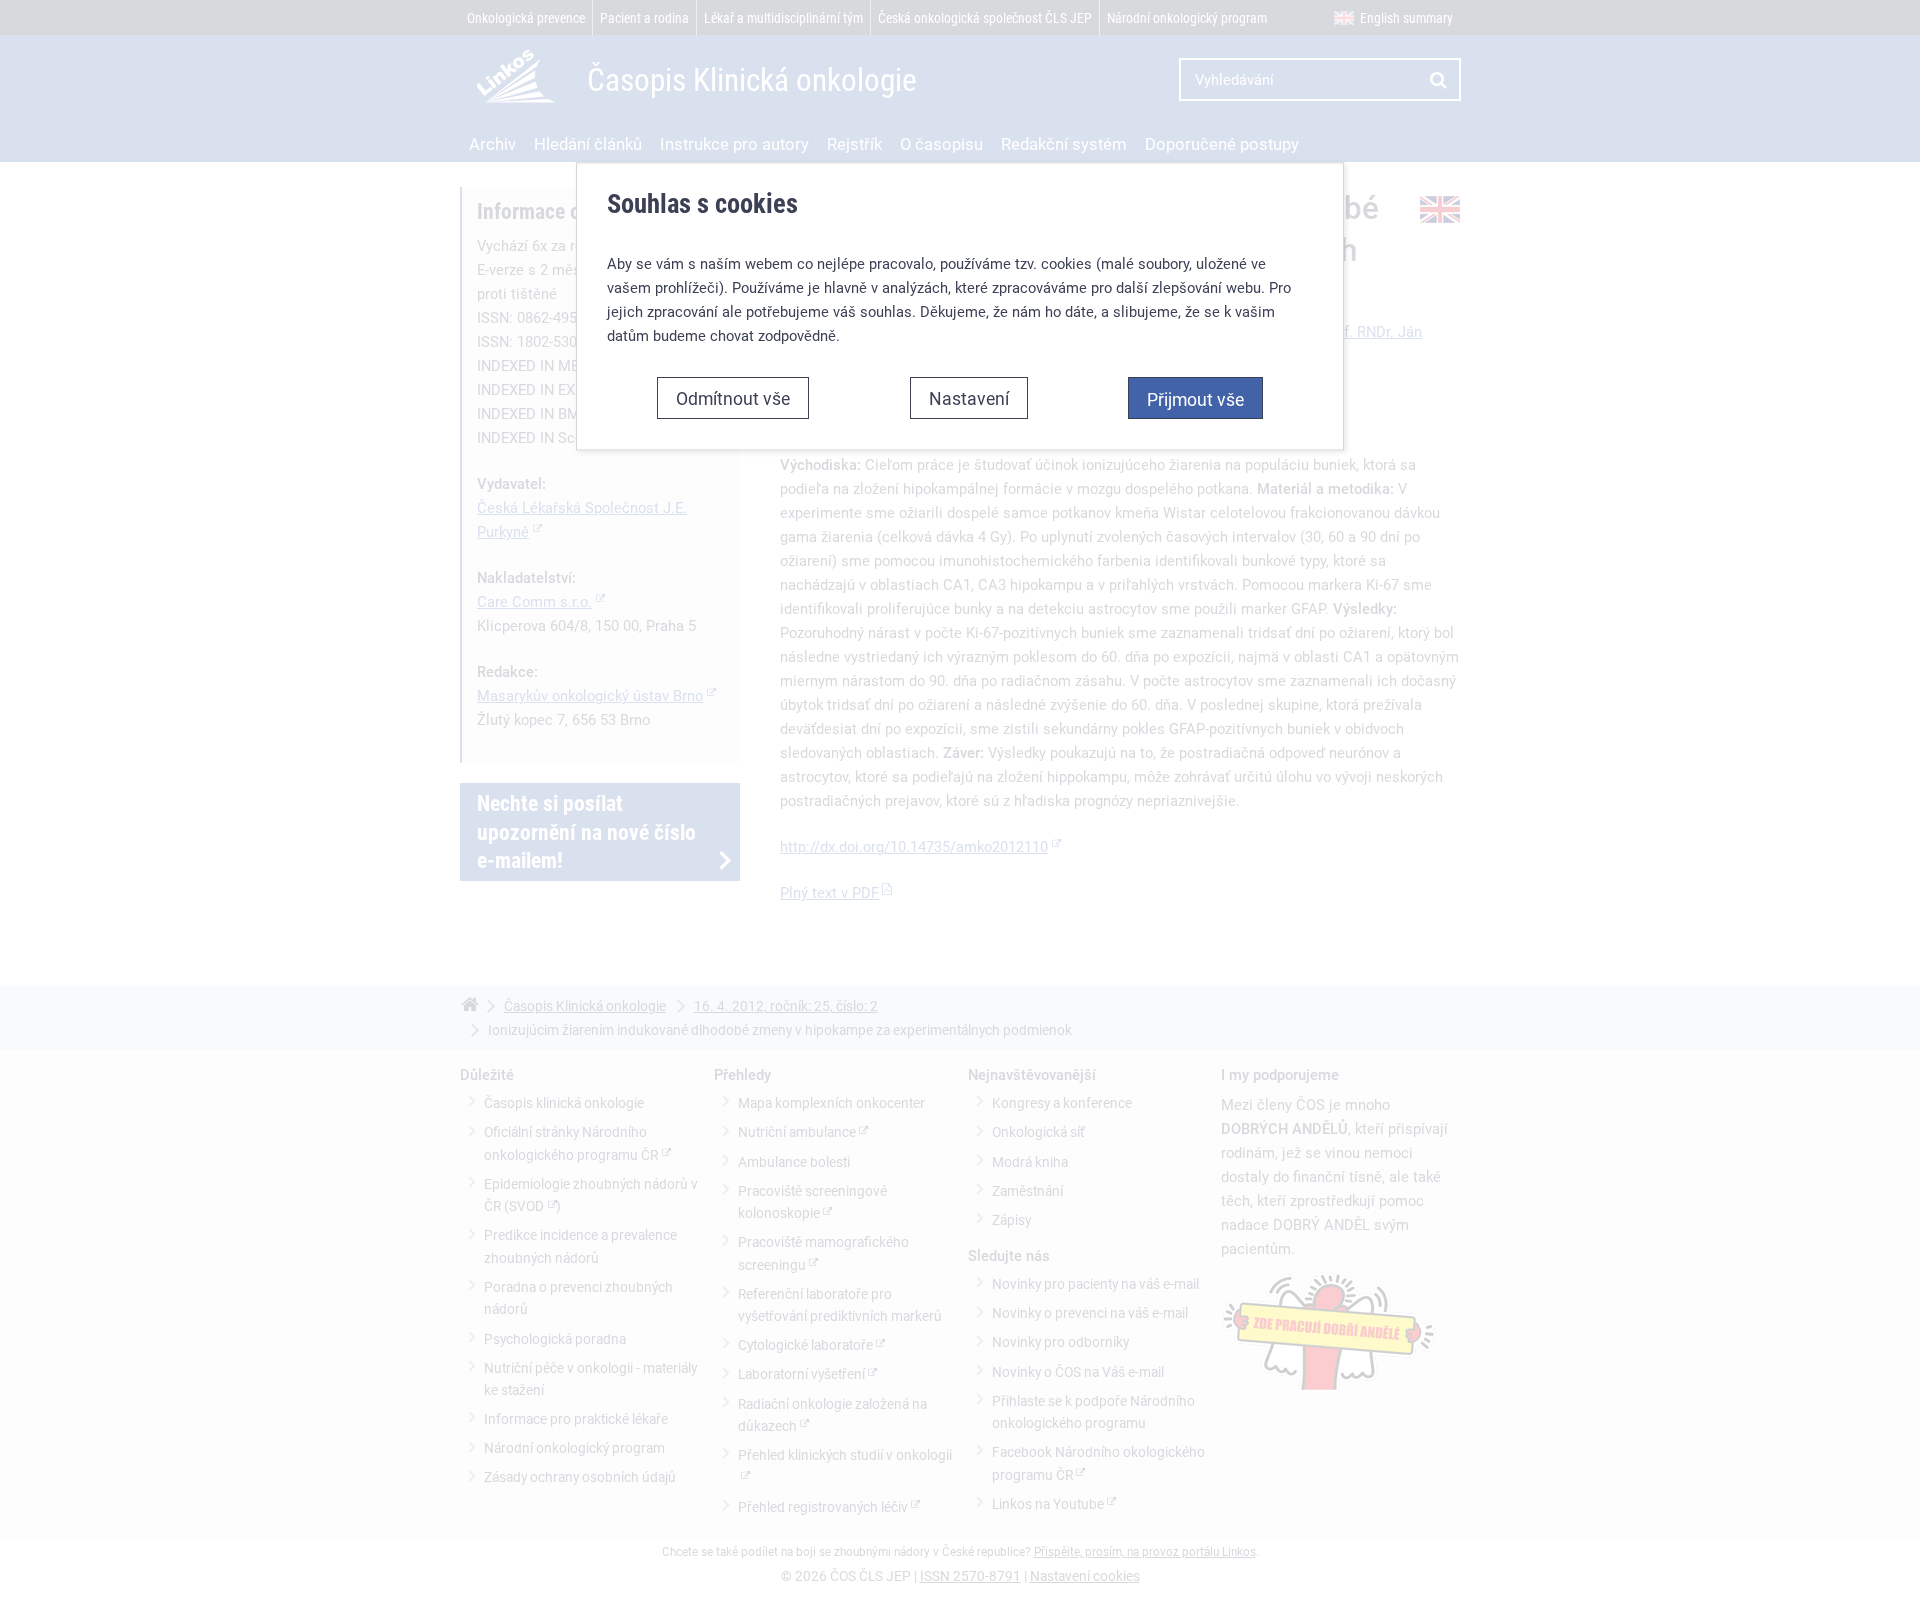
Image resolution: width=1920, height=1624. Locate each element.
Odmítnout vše (733, 398)
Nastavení (969, 398)
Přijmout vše (1195, 399)
